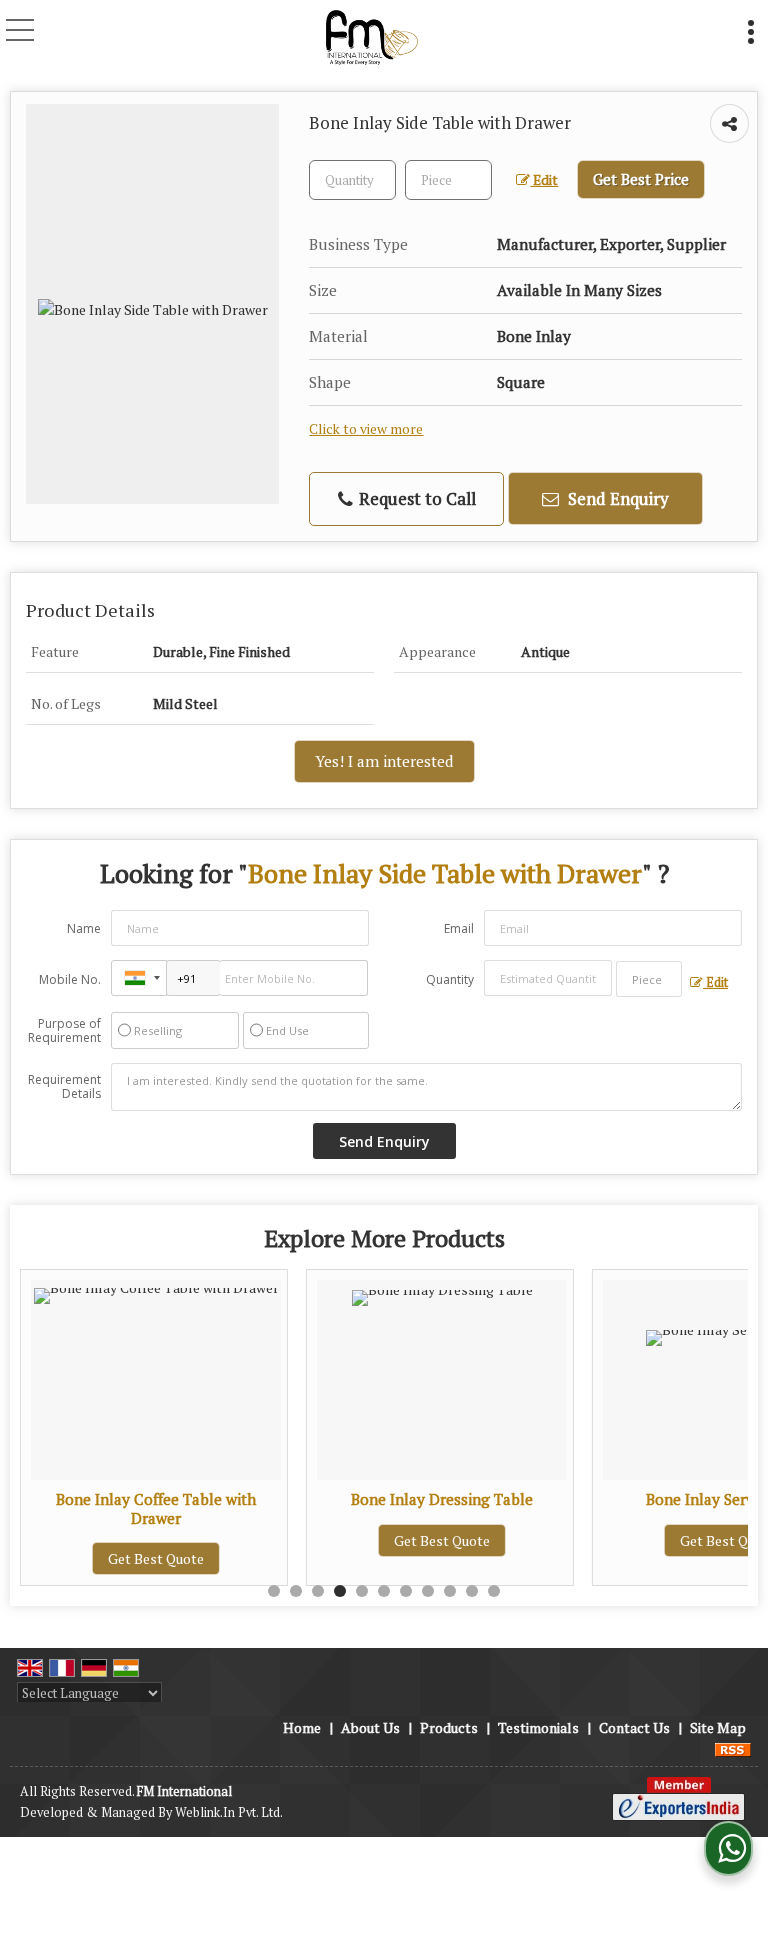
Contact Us (634, 1727)
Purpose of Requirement (64, 1031)
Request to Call (415, 498)
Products (449, 1727)
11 (494, 1591)
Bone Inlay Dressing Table (442, 1499)
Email (459, 928)
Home (302, 1727)
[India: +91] (139, 978)
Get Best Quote (156, 1558)
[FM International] (371, 35)
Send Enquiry (616, 498)
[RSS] (733, 1748)
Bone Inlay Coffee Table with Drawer (156, 1508)
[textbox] (448, 180)
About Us (370, 1727)
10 (472, 1591)
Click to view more (366, 429)
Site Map (718, 1727)
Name (84, 928)
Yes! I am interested (384, 761)
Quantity (450, 979)
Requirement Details (64, 1087)
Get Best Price (641, 179)
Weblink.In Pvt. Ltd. (229, 1812)
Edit (544, 180)
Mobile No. (70, 979)
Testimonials (538, 1727)
